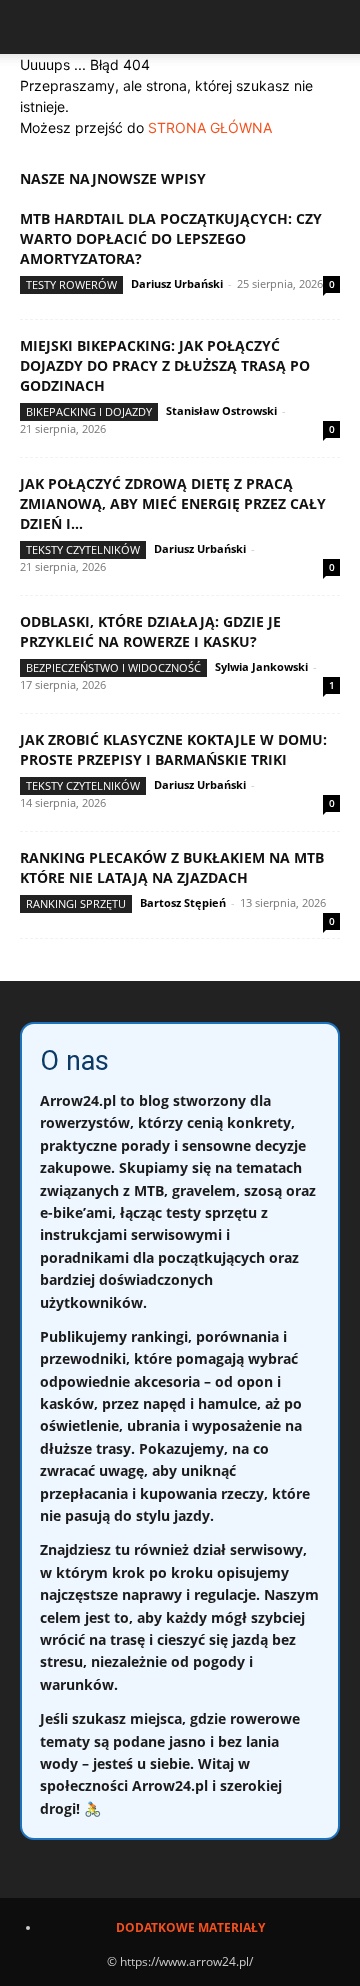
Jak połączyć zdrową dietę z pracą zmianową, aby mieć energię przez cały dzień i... (173, 503)
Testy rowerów (71, 284)
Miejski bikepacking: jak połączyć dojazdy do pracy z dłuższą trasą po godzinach (165, 365)
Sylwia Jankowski (261, 666)
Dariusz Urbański (177, 283)
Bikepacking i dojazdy (89, 411)
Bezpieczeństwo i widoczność (113, 667)
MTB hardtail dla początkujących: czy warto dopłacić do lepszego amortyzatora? (171, 238)
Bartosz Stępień (183, 902)
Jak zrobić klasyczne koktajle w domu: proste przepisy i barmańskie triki (173, 749)
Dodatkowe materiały (190, 1927)
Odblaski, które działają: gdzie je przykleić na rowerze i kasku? (150, 631)
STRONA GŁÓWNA (210, 127)
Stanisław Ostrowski (221, 410)
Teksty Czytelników (83, 549)
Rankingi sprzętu (76, 903)
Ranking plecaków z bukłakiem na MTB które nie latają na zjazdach (172, 867)
